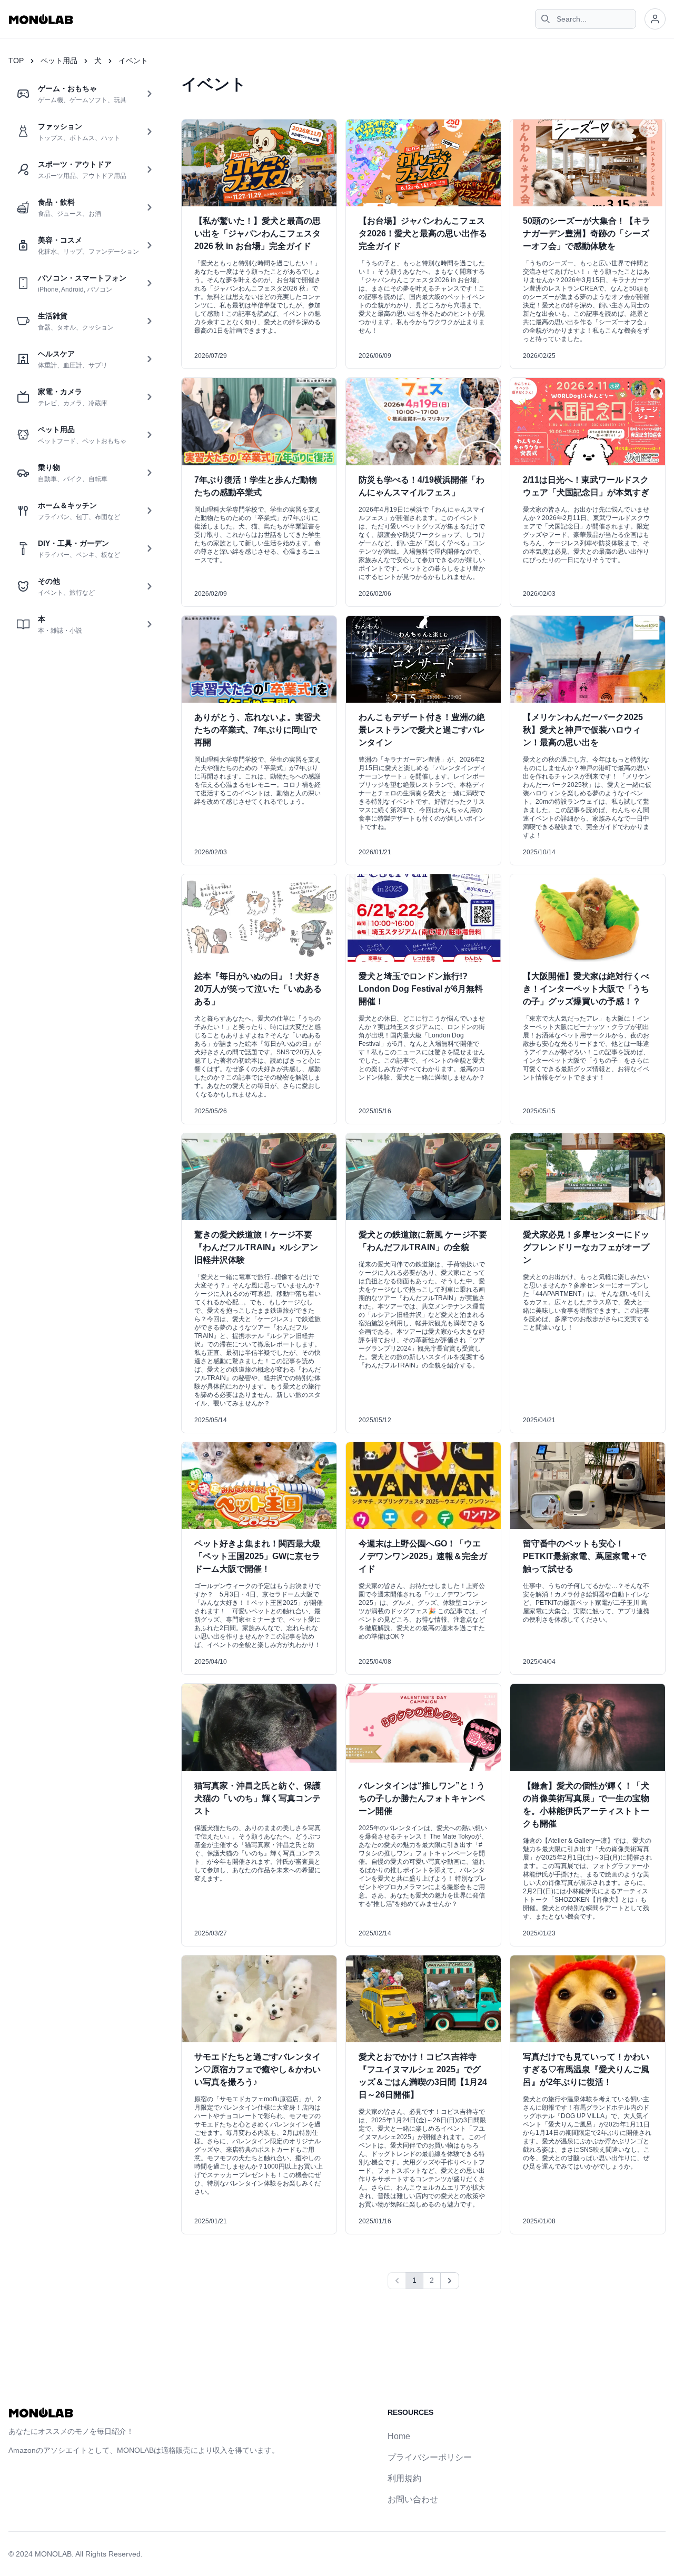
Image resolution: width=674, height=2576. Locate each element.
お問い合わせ (413, 2499)
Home (399, 2436)
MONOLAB (53, 2554)
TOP (16, 61)
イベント (133, 61)
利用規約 (404, 2478)
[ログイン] (655, 19)
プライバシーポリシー (430, 2457)
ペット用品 (59, 61)
